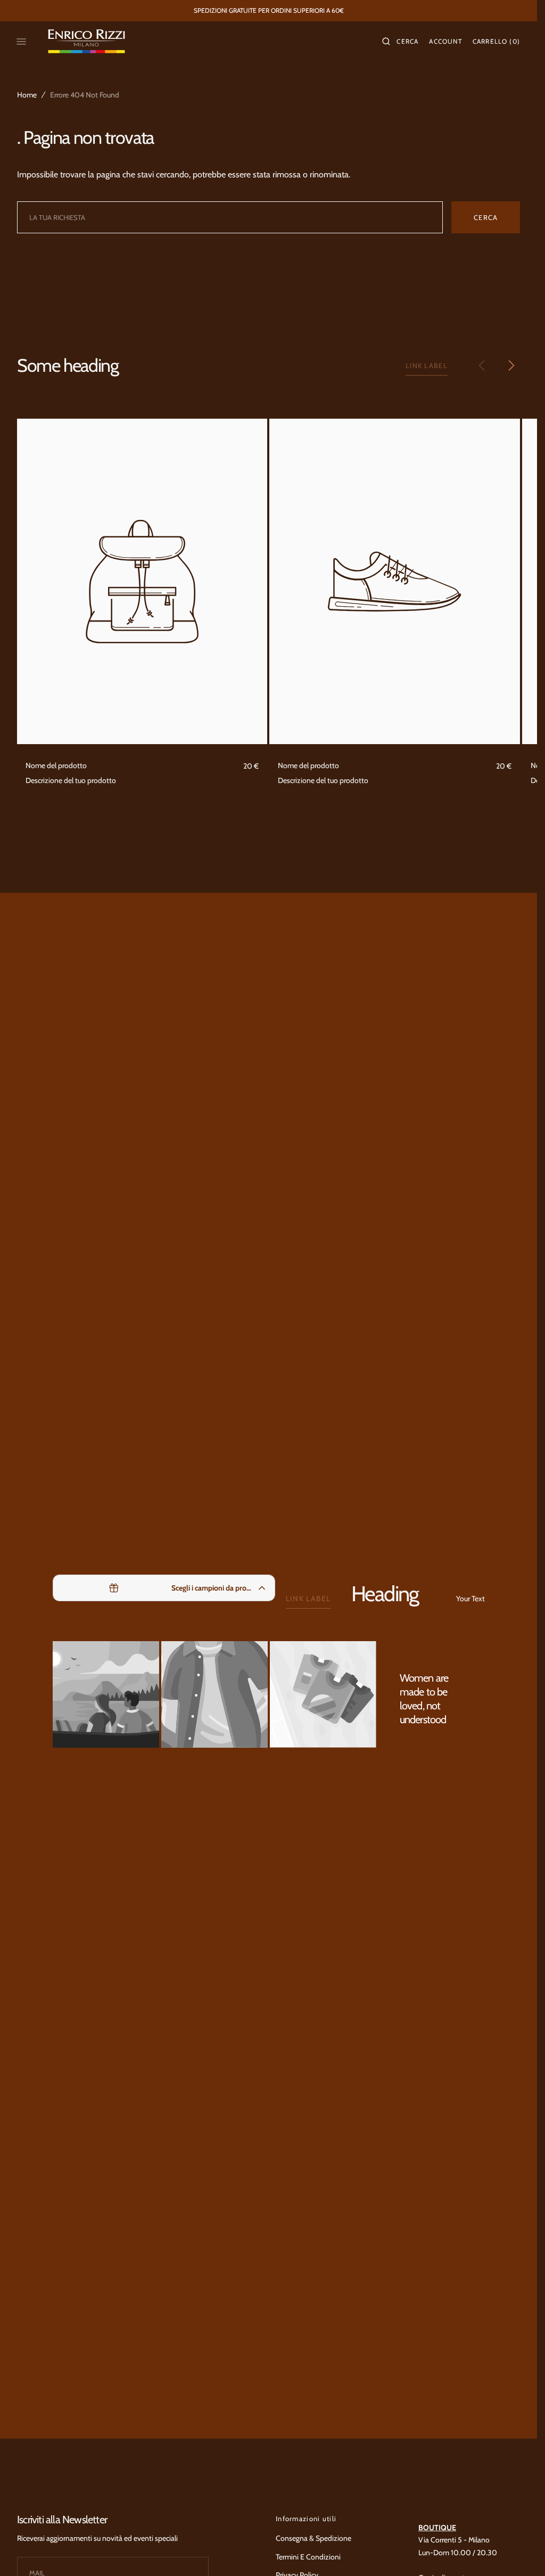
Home (27, 95)
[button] (400, 42)
